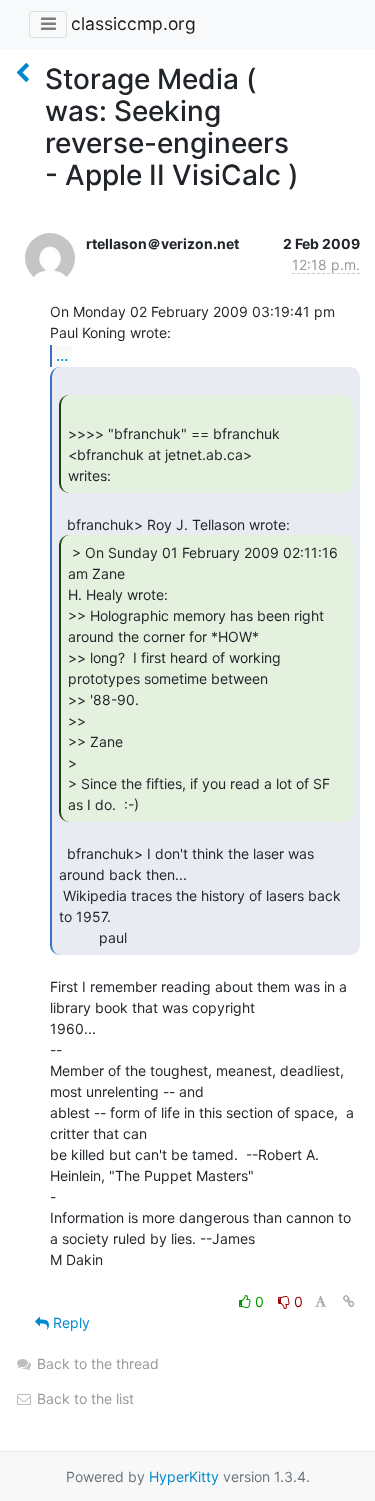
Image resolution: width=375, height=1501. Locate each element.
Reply (69, 1322)
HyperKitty (184, 1476)
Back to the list (83, 1398)
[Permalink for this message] (349, 1301)
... (62, 355)
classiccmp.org (133, 23)
